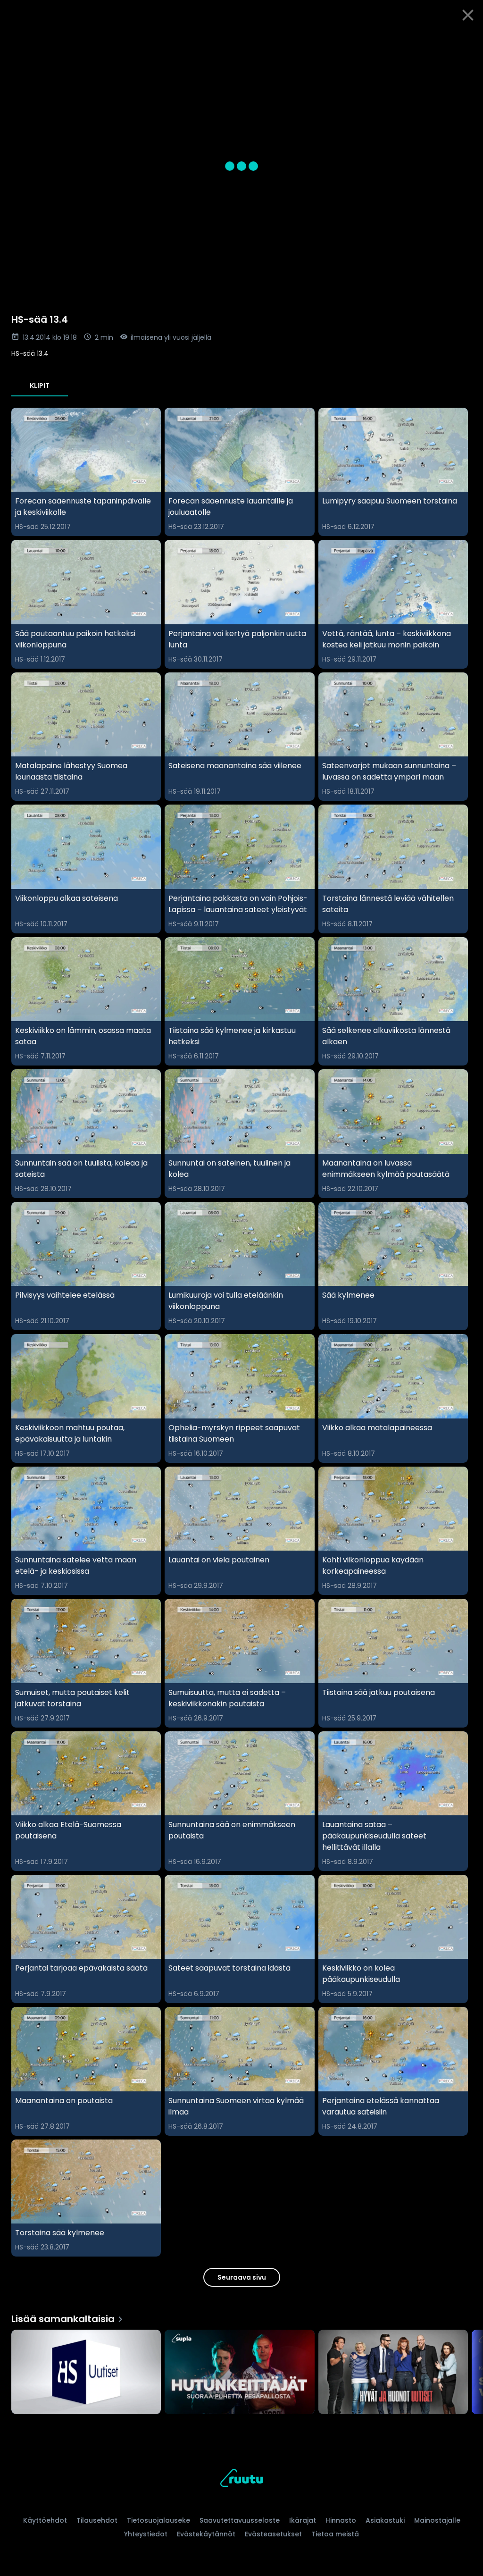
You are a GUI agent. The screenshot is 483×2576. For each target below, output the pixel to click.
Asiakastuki (385, 2520)
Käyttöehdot (45, 2520)
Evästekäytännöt (206, 2534)
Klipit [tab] (40, 386)
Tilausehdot (97, 2520)
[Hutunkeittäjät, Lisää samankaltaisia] (239, 2373)
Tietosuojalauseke (158, 2520)
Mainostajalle (437, 2520)
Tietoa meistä (335, 2534)
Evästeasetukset (273, 2534)
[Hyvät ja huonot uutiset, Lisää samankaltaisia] (393, 2373)
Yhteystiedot (146, 2534)
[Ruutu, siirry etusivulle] (241, 2480)
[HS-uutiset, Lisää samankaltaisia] (86, 2373)
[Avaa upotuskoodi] (465, 41)
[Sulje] (468, 15)
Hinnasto (341, 2520)
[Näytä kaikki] (241, 2370)
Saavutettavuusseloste (240, 2520)
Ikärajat (303, 2520)
